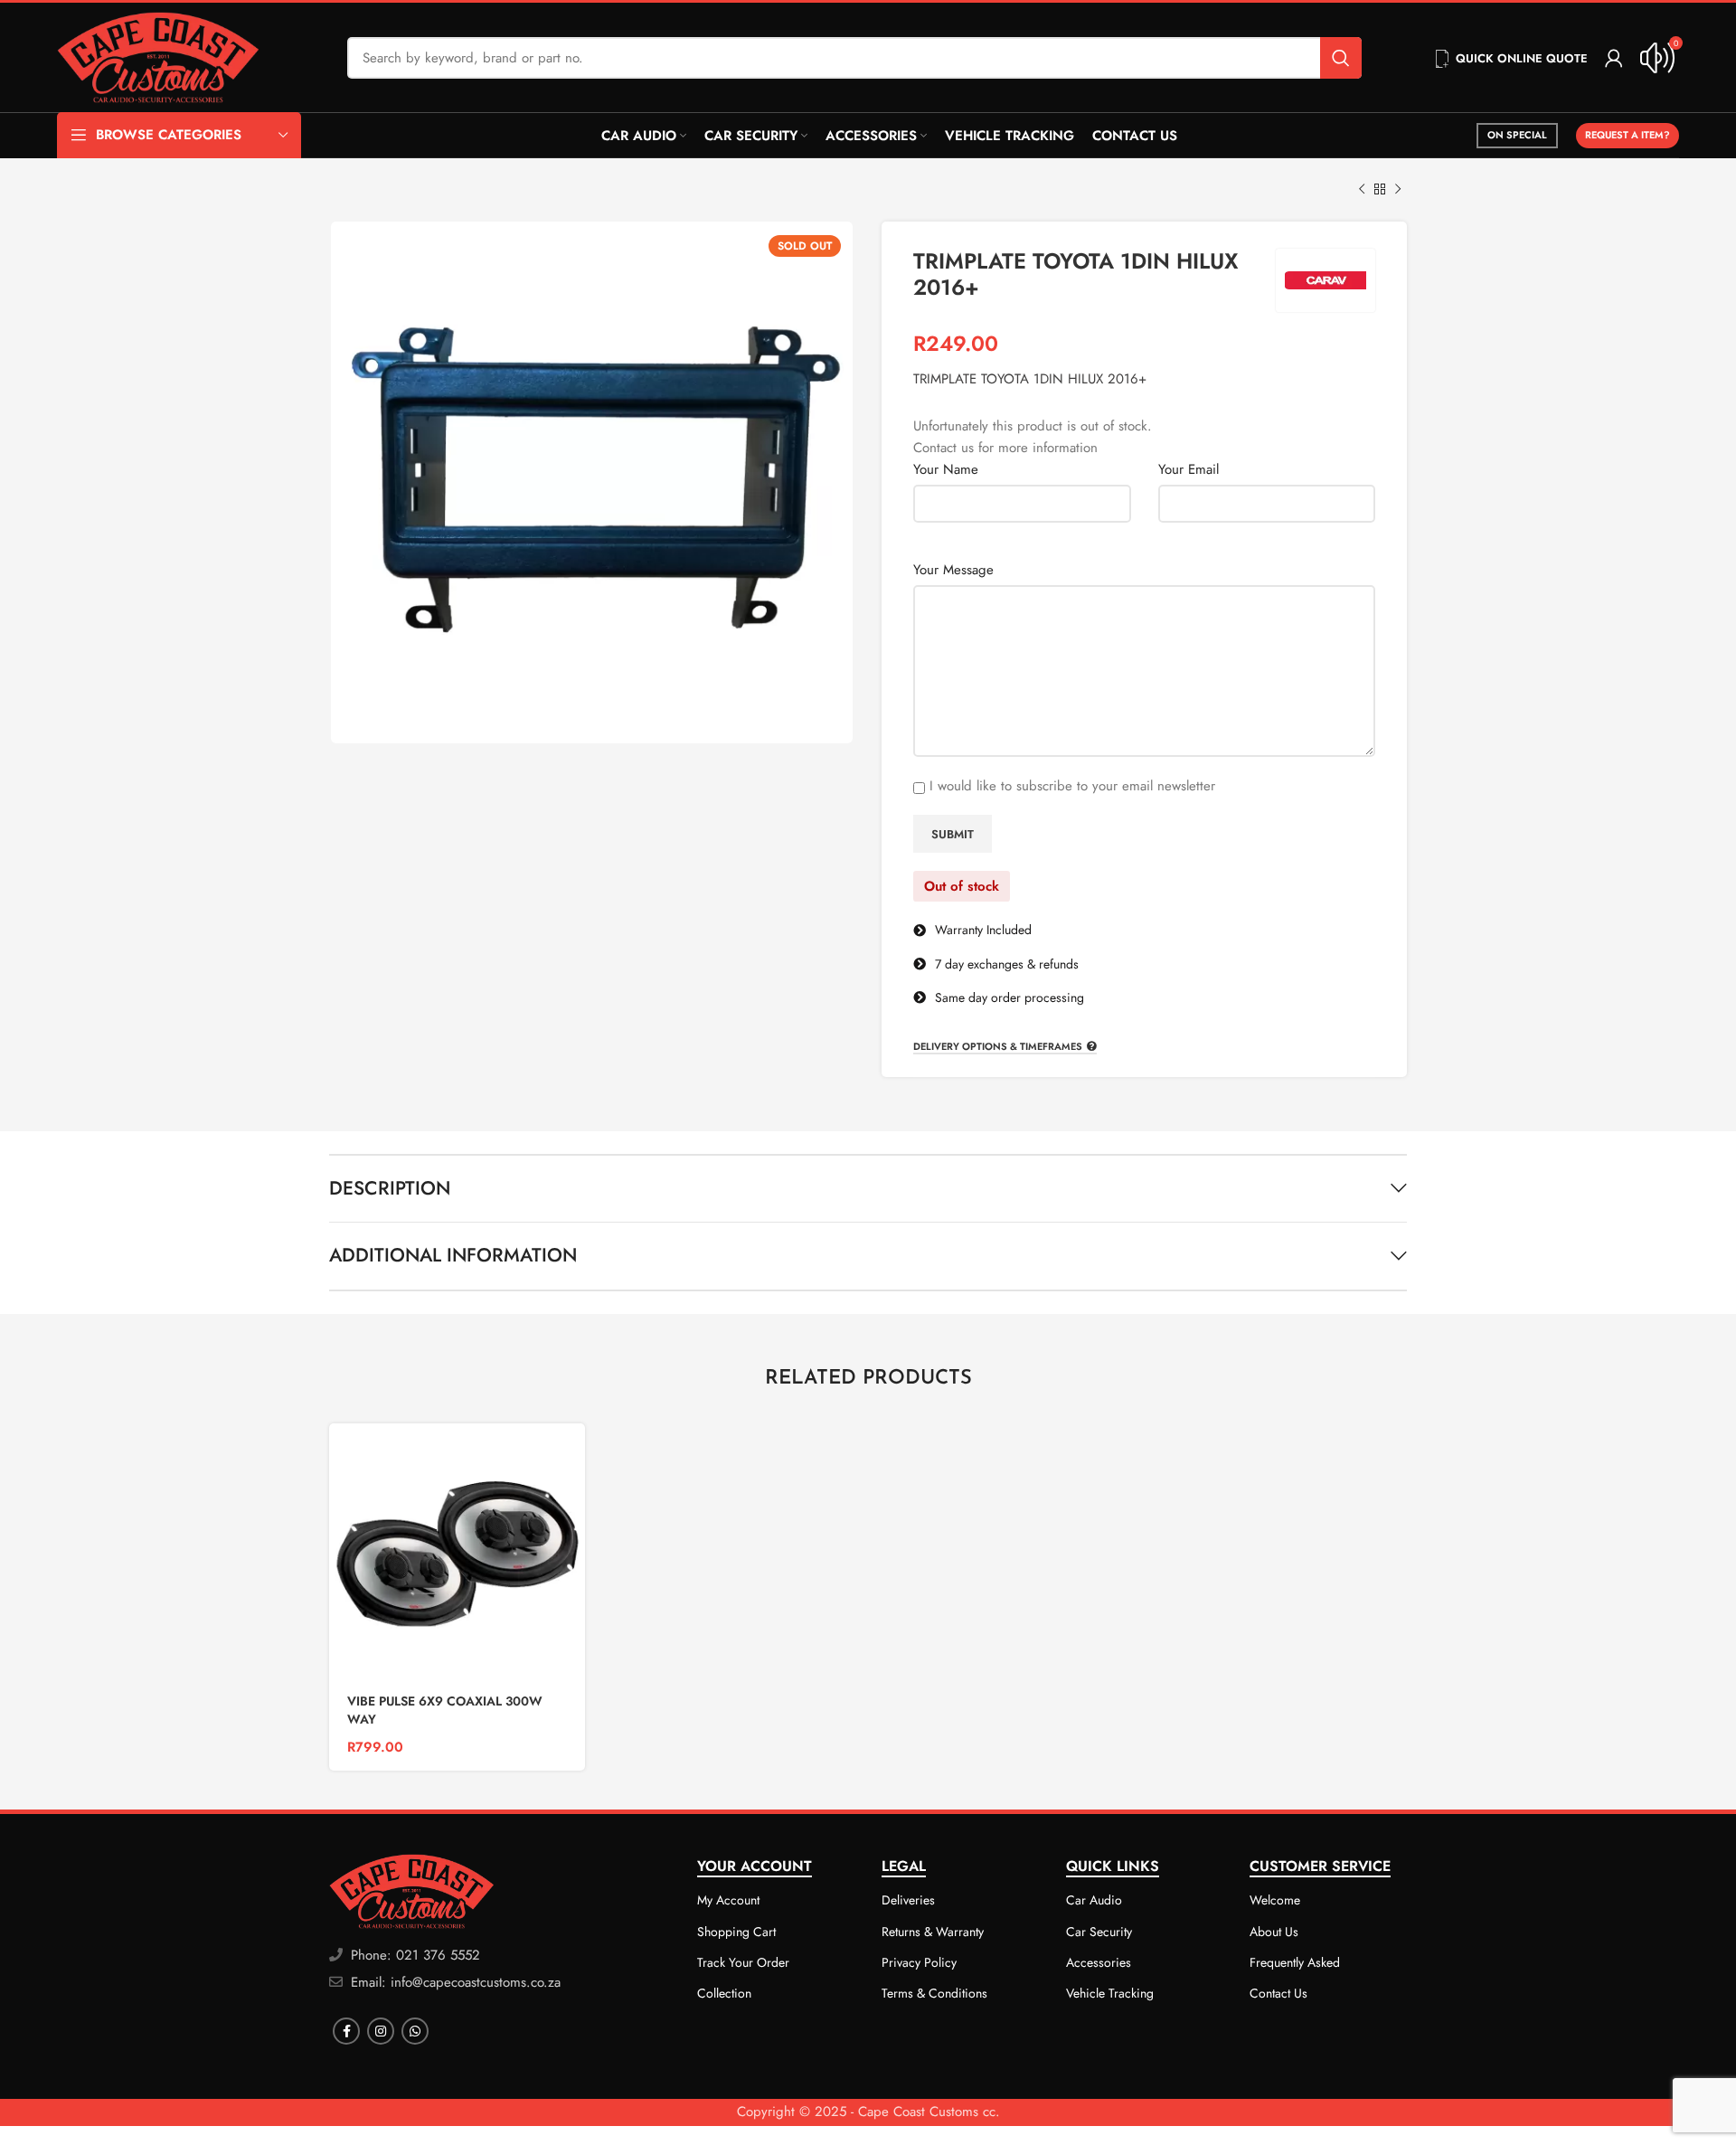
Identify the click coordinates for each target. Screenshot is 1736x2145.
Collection (724, 1993)
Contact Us (1278, 1993)
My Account (728, 1900)
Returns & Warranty (933, 1932)
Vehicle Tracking (1110, 1993)
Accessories (1099, 1962)
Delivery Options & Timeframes (998, 1047)
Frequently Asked (1295, 1962)
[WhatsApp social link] (415, 2031)
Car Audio (1094, 1900)
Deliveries (908, 1900)
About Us (1274, 1932)
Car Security (1099, 1932)
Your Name (946, 469)
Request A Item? (1627, 135)
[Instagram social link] (381, 2031)
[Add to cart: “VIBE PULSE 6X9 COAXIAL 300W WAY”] (571, 1453)
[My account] (1614, 58)
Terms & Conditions (934, 1993)
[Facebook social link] (346, 2031)
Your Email (1189, 469)
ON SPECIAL (1517, 135)
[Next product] (1398, 190)
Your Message (953, 570)
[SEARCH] (1341, 58)
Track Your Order (743, 1962)
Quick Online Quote (1522, 58)
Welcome (1275, 1900)
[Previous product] (1362, 190)
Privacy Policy (919, 1962)
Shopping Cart (736, 1932)
